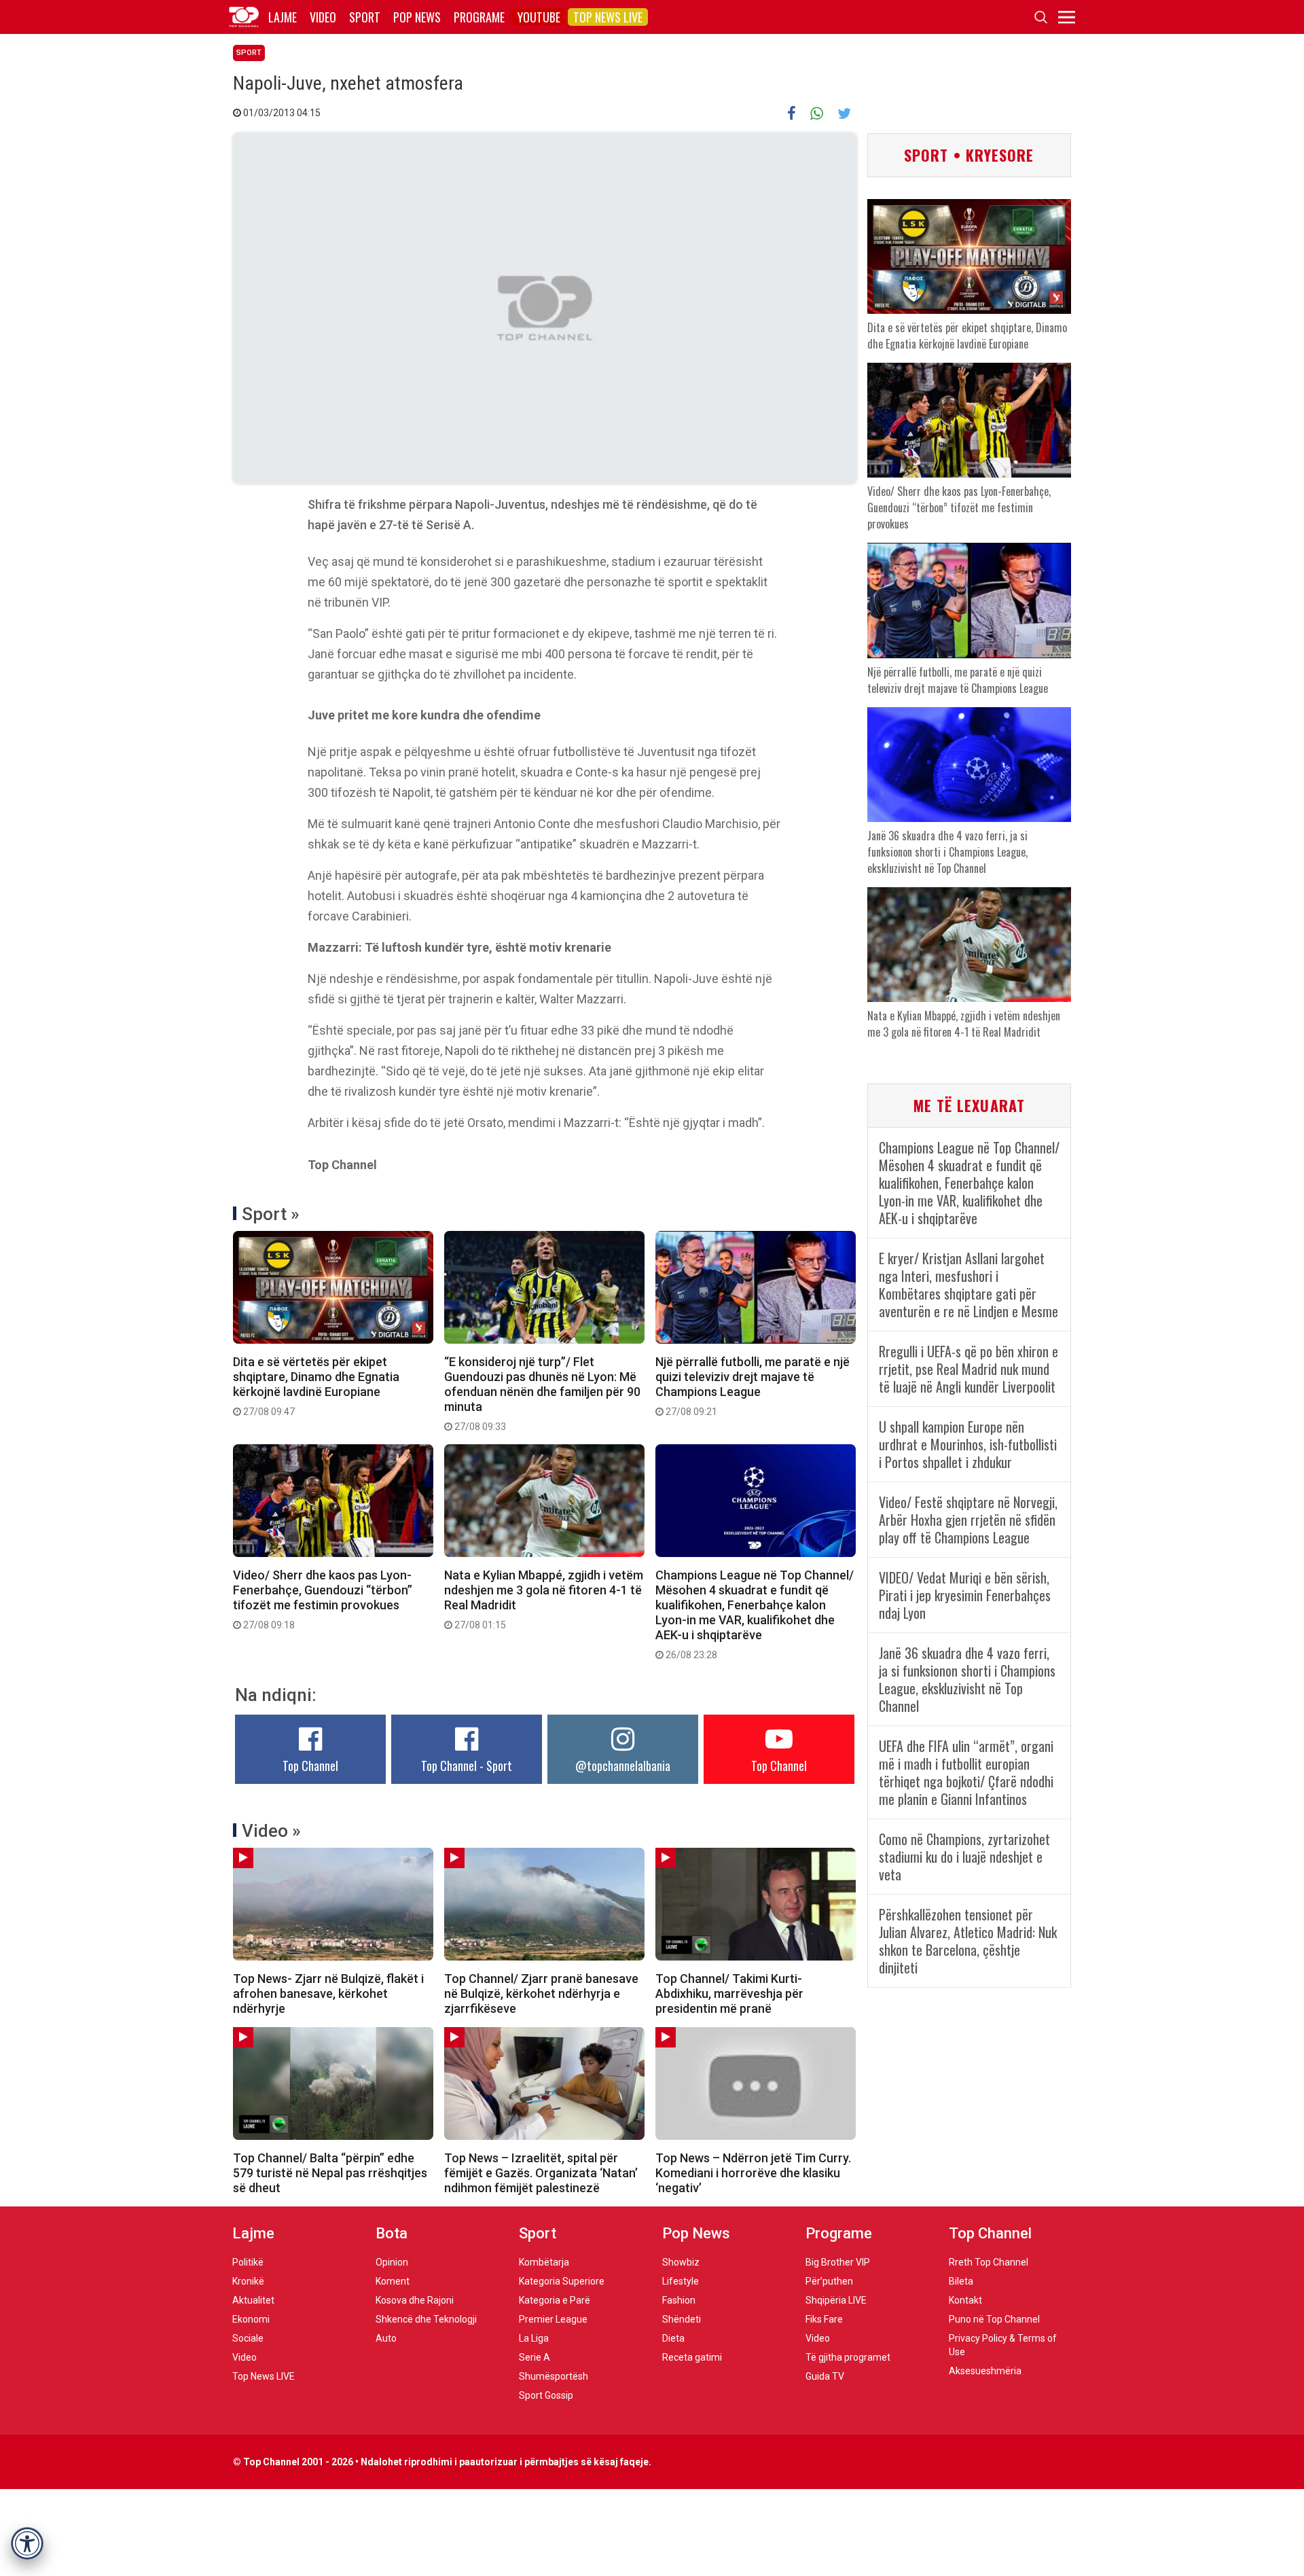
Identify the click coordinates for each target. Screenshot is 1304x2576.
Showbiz (681, 2262)
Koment (393, 2281)
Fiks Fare (824, 2319)
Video (323, 17)
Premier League (553, 2319)
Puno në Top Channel (994, 2319)
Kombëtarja (544, 2262)
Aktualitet (253, 2300)
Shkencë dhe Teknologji (426, 2319)
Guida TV (825, 2376)
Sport (365, 17)
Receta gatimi (692, 2357)
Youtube (539, 17)
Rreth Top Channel (989, 2262)
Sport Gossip (546, 2395)
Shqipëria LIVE (836, 2300)
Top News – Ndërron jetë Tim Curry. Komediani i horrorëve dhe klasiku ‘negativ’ (753, 2173)
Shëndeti (682, 2319)
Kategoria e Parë (555, 2300)
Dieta (673, 2338)
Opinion (392, 2262)
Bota (392, 2233)
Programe (479, 17)
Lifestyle (681, 2281)
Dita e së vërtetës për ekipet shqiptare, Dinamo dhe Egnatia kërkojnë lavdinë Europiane (316, 1386)
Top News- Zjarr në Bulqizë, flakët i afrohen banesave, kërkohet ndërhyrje (328, 1993)
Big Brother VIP (838, 2262)
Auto (386, 2338)
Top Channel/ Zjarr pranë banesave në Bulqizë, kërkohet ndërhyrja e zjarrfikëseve (541, 1993)
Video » (271, 1831)
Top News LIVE (608, 17)
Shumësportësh (554, 2376)
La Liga (534, 2338)
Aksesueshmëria (985, 2371)
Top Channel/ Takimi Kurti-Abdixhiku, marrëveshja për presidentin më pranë (729, 1993)
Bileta (961, 2281)
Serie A (535, 2357)
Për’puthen (829, 2281)
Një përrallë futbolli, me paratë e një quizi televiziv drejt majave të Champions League (753, 1386)
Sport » (271, 1214)
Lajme (283, 17)
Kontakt (965, 2300)
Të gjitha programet (848, 2357)
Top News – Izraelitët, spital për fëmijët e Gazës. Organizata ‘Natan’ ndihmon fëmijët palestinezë (541, 2173)
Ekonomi (251, 2319)
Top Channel (310, 1766)
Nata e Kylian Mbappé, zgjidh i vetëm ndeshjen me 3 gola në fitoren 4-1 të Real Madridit (544, 1599)
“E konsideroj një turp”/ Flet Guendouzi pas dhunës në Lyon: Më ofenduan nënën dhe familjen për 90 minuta (542, 1393)
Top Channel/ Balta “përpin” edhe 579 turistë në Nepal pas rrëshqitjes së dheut (330, 2173)
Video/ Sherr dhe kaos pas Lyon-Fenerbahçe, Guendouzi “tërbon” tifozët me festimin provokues (323, 1599)
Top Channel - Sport (467, 1766)
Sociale (248, 2338)
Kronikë (248, 2281)
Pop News (417, 17)
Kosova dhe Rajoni (415, 2300)
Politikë (248, 2262)
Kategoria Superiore (562, 2281)
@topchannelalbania (623, 1766)
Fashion (679, 2300)
